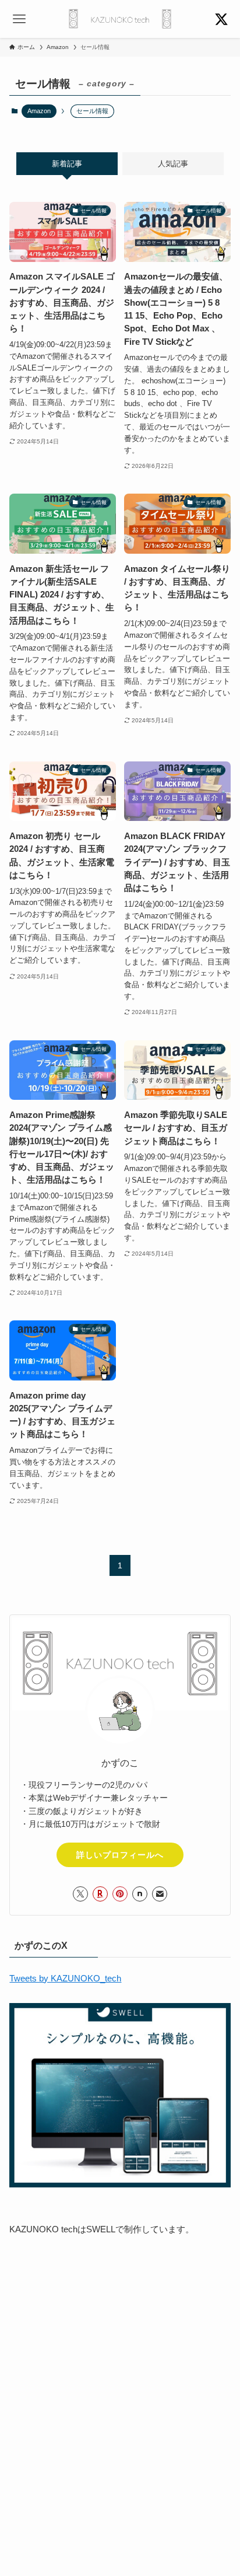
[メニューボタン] (19, 19)
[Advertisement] (120, 2375)
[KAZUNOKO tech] (120, 19)
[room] (100, 1894)
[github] (140, 1894)
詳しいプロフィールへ (120, 1855)
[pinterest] (120, 1894)
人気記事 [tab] (173, 164)
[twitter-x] (80, 1894)
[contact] (160, 1894)
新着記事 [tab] (67, 164)
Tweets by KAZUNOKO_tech (65, 1979)
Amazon (39, 111)
